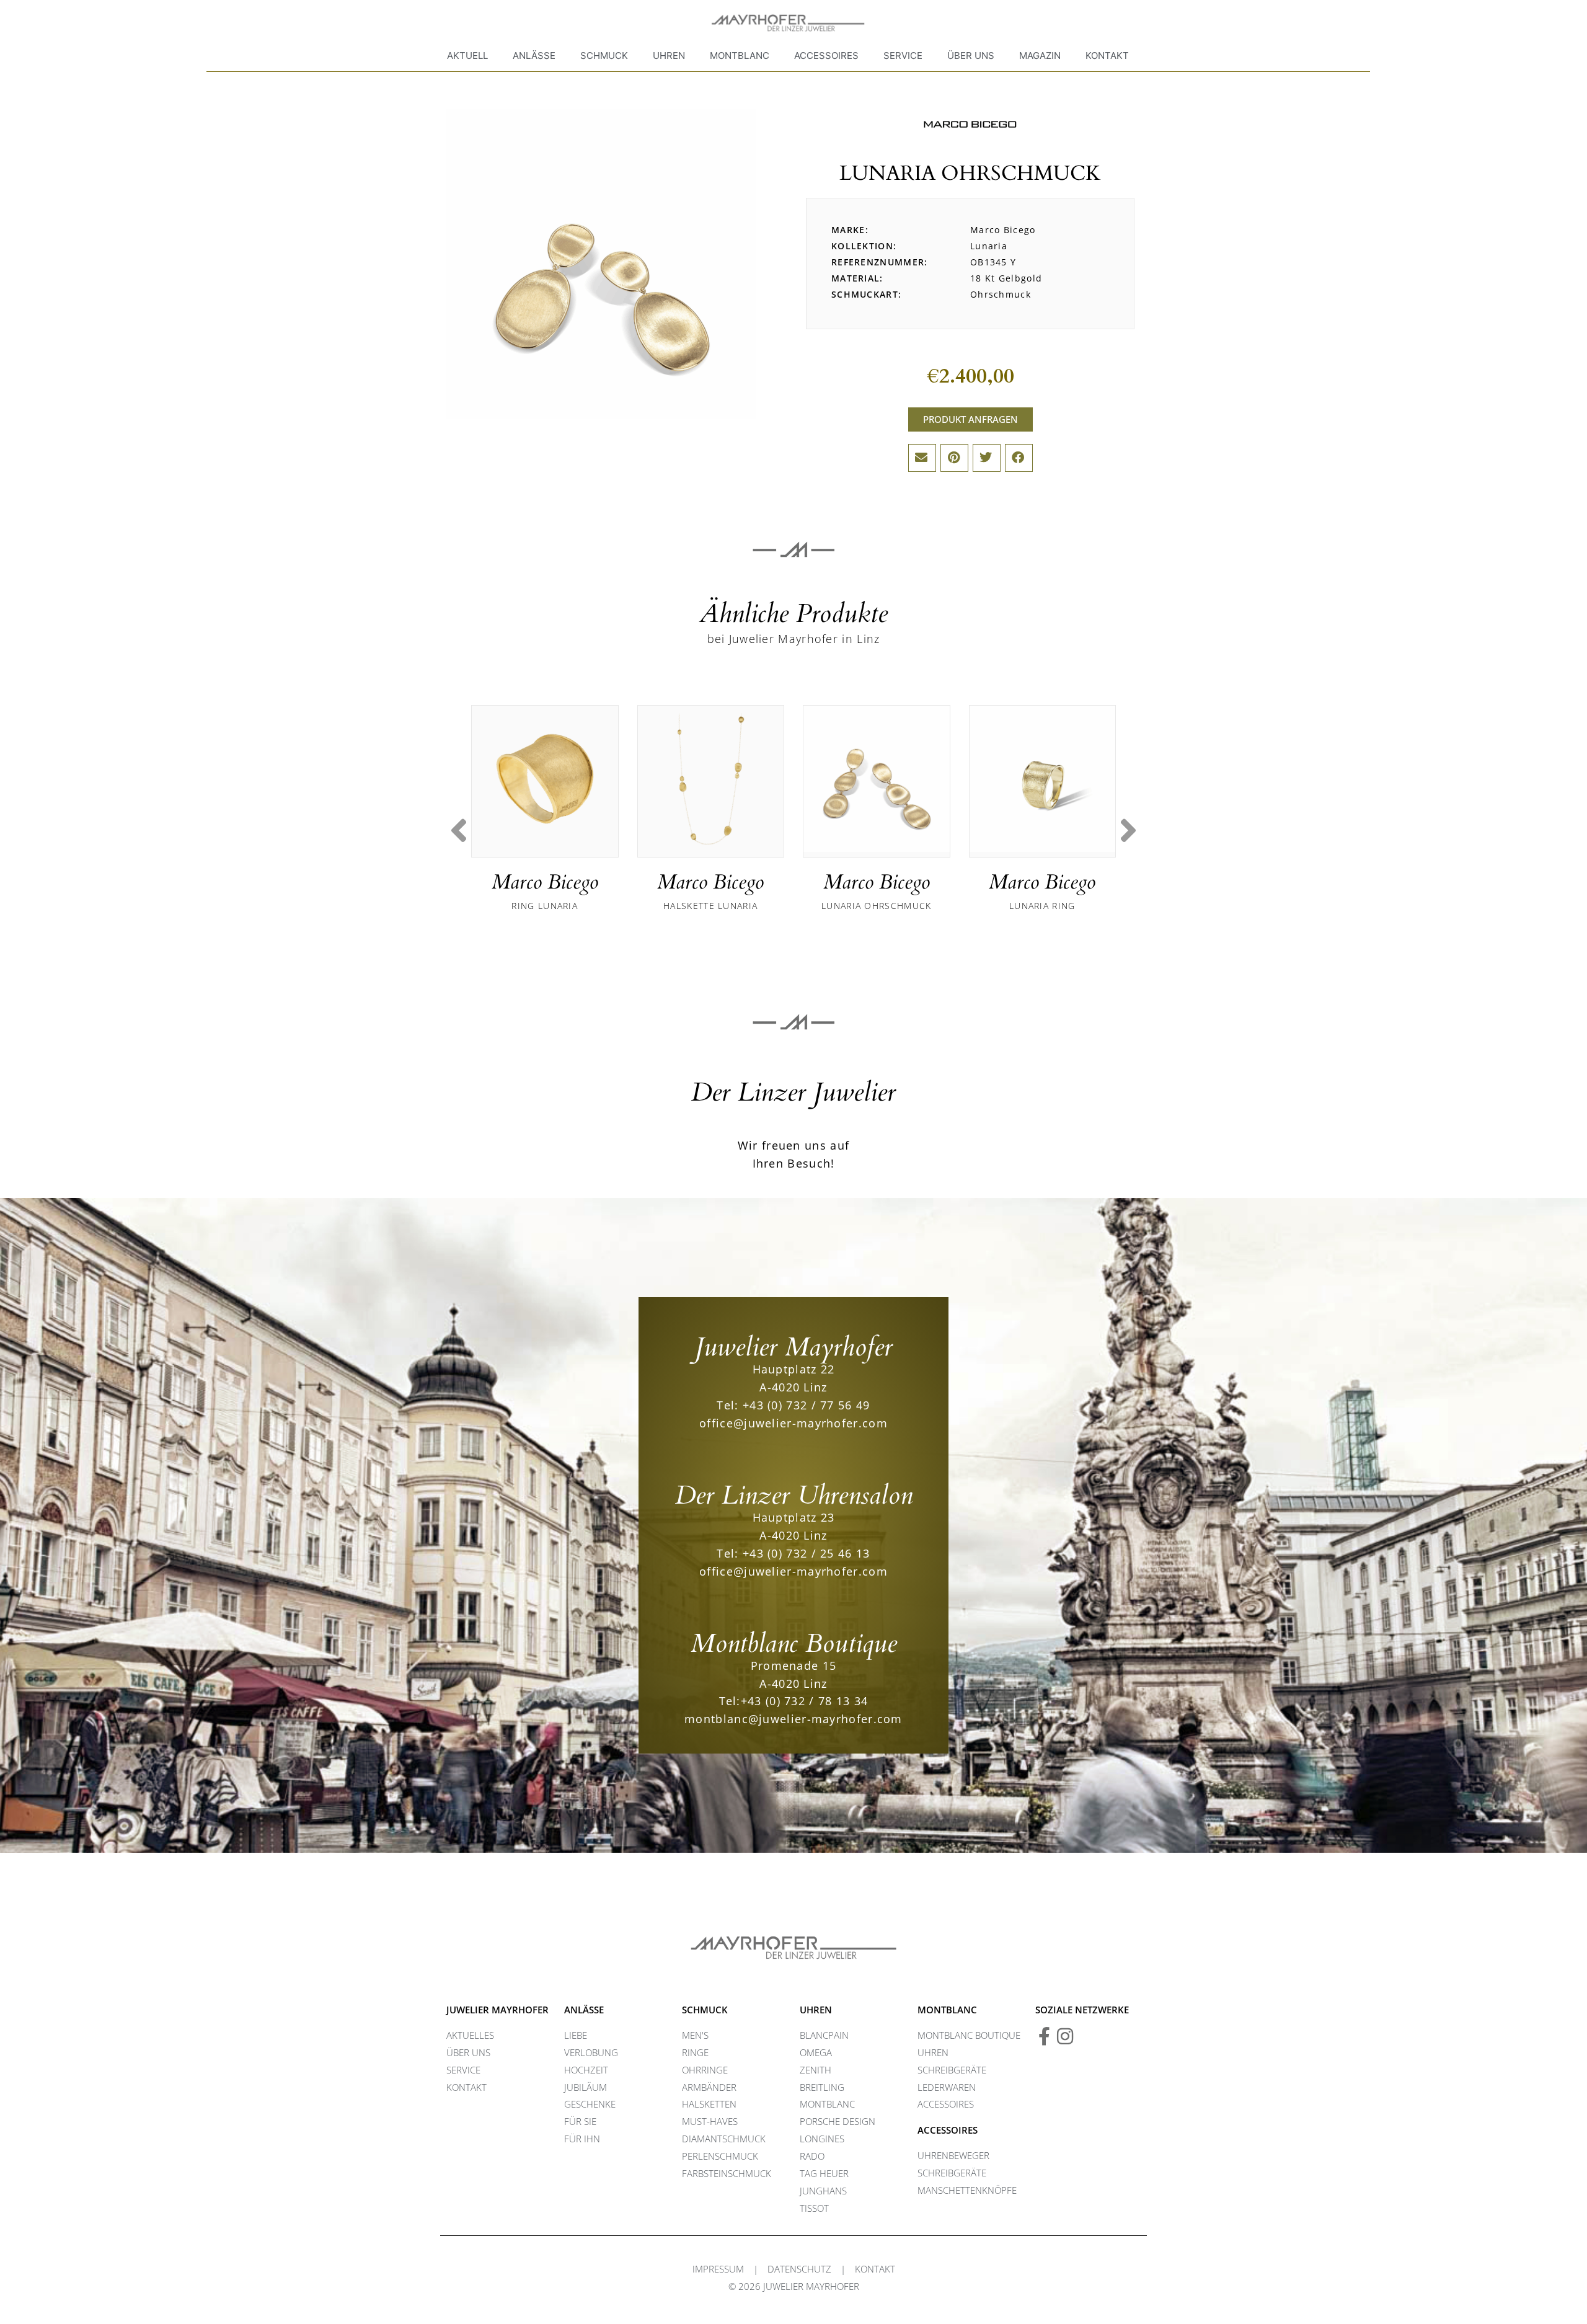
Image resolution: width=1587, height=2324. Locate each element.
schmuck (705, 2010)
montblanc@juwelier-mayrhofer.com (793, 1719)
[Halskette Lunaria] (711, 779)
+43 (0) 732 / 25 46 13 (807, 1553)
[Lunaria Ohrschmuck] (877, 779)
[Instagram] (1065, 2036)
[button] (922, 458)
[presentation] (459, 831)
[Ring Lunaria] (545, 779)
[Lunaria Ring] (1043, 779)
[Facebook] (1045, 2036)
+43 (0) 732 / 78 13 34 (805, 1701)
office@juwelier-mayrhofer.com (793, 1423)
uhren (816, 2010)
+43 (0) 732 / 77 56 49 (807, 1405)
